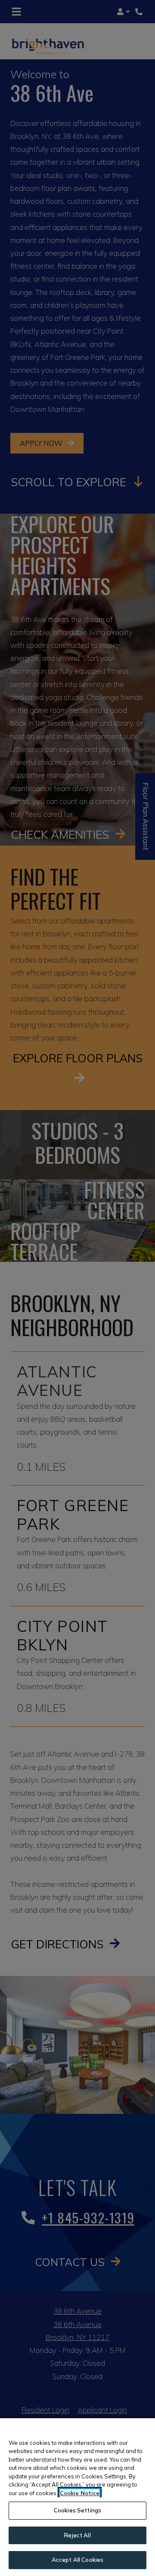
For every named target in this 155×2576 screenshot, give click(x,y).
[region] (77, 2497)
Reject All (77, 2535)
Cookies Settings (77, 2510)
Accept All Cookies (77, 2560)
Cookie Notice (80, 2493)
